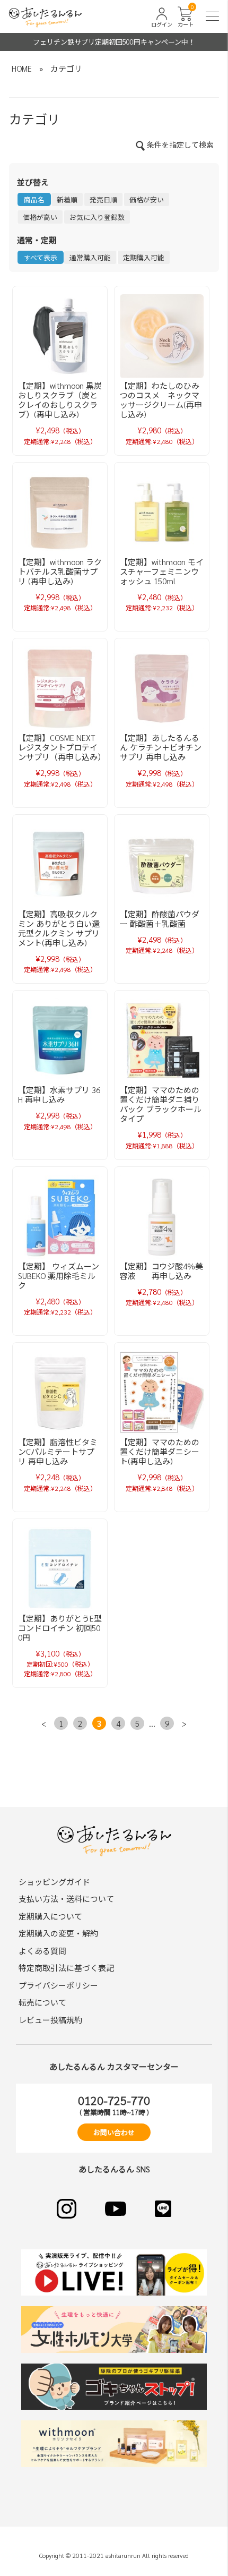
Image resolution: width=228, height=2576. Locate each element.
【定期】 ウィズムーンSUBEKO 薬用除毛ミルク (59, 1276)
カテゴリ (66, 68)
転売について (42, 2002)
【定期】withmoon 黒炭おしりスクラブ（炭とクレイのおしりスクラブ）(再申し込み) (60, 400)
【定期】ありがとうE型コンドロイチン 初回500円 (60, 1628)
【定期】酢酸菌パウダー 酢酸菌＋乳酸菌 (160, 919)
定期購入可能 (144, 257)
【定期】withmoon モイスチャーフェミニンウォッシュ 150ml (162, 571)
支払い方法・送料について (66, 1899)
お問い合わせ (114, 2132)
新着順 (67, 199)
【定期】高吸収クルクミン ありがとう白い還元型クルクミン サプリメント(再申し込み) (59, 928)
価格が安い (147, 199)
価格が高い (40, 217)
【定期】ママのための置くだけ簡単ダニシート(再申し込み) (160, 1451)
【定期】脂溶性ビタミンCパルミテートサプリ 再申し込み (58, 1451)
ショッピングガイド (54, 1882)
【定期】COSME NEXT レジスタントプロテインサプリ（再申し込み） (62, 747)
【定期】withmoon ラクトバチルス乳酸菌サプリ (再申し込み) (60, 571)
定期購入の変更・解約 (58, 1933)
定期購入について (50, 1916)
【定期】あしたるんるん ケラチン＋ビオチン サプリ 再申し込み (161, 747)
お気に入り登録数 (97, 217)
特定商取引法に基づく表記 (66, 1968)
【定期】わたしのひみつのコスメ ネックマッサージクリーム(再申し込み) (161, 400)
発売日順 (103, 199)
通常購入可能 (90, 257)
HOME (22, 68)
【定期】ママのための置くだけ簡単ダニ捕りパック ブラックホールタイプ (161, 1104)
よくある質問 (42, 1951)
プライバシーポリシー (58, 1985)
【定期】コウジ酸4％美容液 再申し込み (161, 1271)
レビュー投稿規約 (50, 2020)
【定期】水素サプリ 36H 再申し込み (59, 1094)
